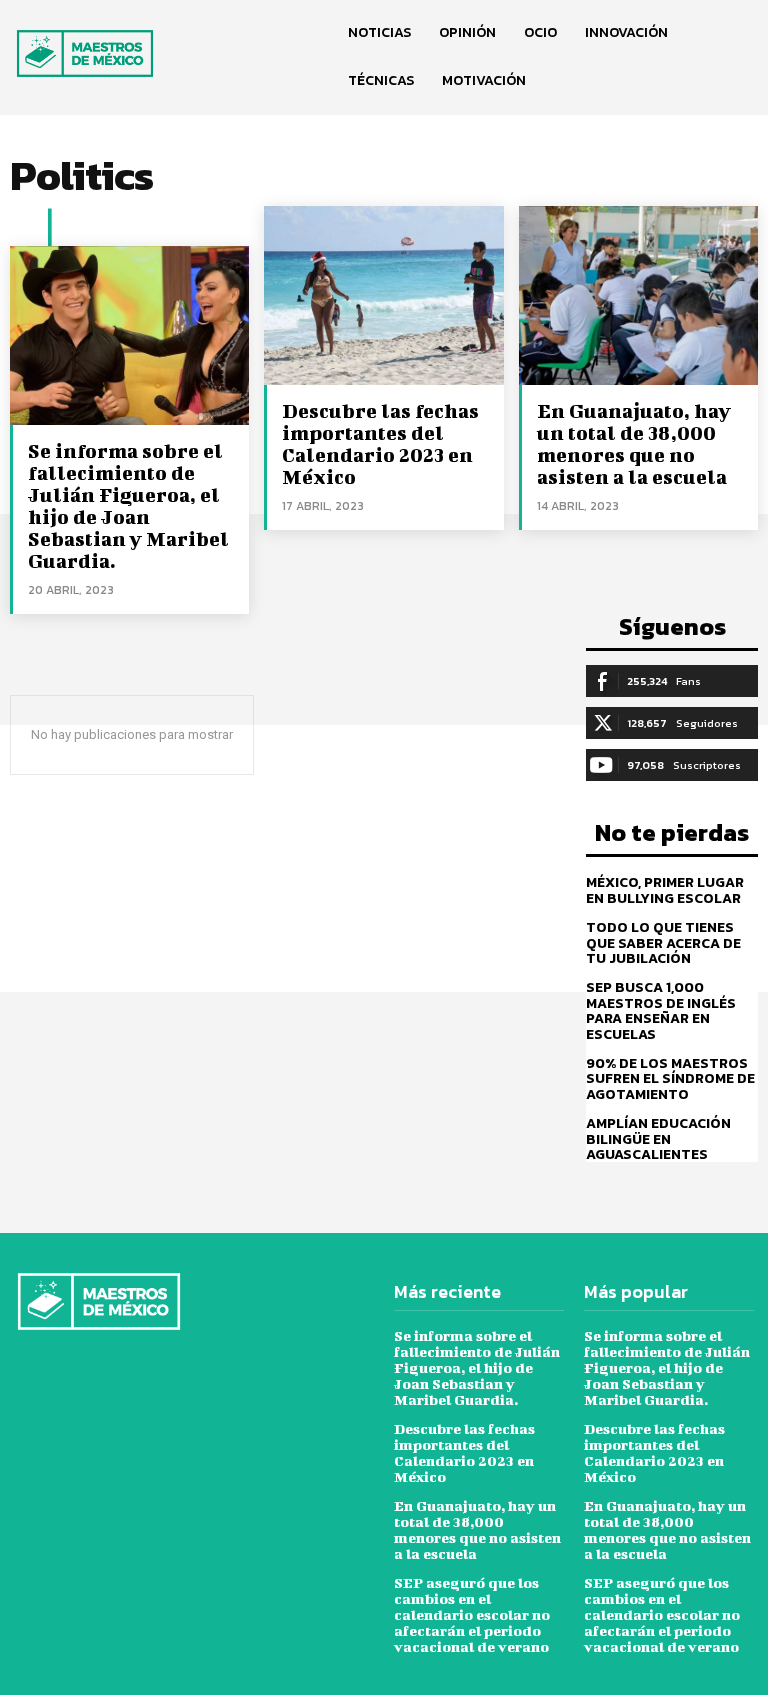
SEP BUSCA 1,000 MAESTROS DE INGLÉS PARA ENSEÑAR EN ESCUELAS (661, 1010)
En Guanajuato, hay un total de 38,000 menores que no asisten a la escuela (634, 443)
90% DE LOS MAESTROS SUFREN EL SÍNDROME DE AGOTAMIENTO (670, 1079)
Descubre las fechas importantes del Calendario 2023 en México (380, 443)
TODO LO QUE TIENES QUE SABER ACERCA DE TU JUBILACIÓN (663, 943)
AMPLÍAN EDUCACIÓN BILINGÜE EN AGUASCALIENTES (658, 1139)
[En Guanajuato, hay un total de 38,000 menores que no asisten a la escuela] (638, 295)
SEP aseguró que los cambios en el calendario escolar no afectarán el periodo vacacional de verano (472, 1614)
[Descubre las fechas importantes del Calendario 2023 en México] (383, 295)
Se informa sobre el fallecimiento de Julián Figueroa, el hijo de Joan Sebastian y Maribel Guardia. (128, 505)
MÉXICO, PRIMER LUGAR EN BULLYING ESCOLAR (665, 890)
